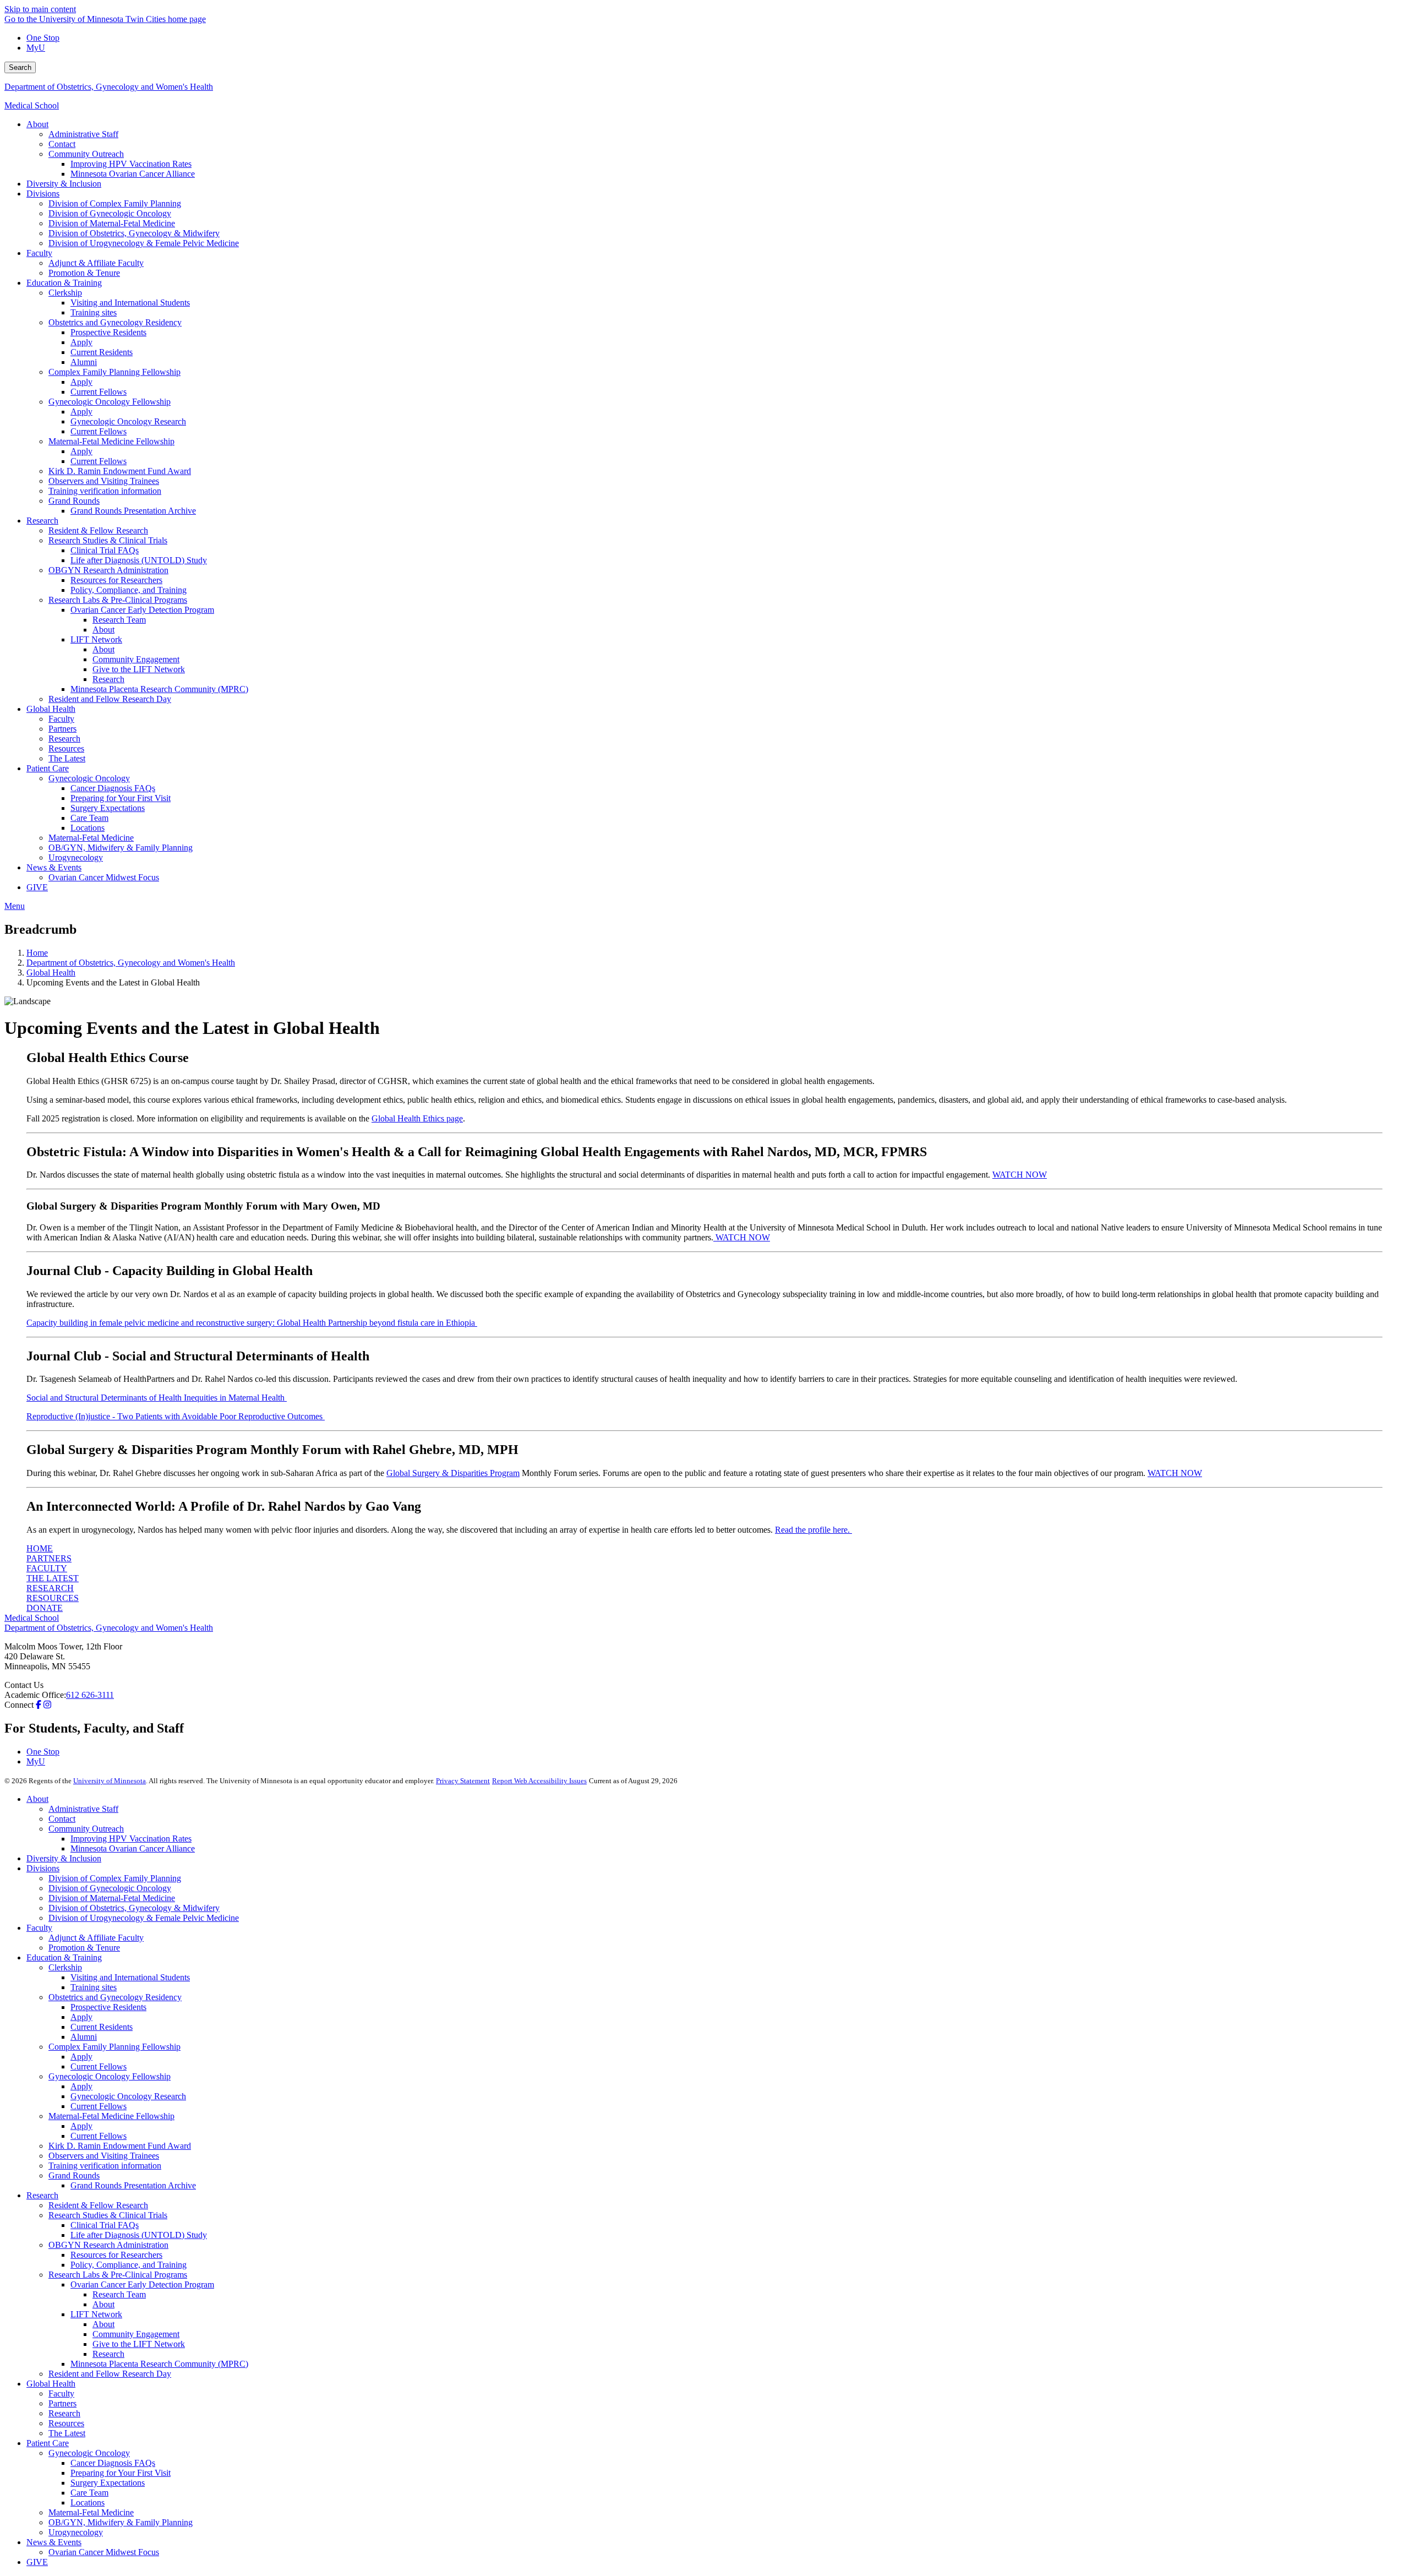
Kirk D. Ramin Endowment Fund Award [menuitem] (120, 471)
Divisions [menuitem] (43, 194)
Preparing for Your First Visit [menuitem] (121, 798)
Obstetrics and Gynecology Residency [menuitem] (115, 322)
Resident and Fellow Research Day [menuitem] (110, 699)
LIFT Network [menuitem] (96, 639)
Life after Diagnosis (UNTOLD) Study (139, 2235)
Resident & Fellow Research (98, 2205)
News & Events (54, 2542)
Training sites (94, 1987)
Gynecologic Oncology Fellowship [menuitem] (110, 402)
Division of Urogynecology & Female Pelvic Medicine (144, 1918)
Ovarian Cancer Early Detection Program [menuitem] (142, 610)
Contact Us (24, 1685)
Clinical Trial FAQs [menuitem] (105, 550)
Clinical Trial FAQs (105, 2225)
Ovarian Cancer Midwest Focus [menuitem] (104, 877)
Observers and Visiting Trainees (104, 2156)
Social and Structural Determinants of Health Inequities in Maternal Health (157, 1398)
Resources (66, 2423)
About (37, 1799)
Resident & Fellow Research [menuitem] (98, 530)
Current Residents (102, 2027)
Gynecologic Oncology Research (128, 2096)
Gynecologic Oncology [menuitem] (89, 778)
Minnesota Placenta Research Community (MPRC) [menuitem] (159, 689)
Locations (88, 2503)
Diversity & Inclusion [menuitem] (64, 184)
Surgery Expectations (108, 2483)
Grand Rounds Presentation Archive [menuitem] (133, 511)
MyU (36, 48)
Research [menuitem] (42, 521)
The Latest (67, 2433)
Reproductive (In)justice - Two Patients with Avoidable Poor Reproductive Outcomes (176, 1416)
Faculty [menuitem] (39, 253)
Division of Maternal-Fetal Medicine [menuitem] (112, 223)
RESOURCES (53, 1598)
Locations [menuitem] (88, 828)
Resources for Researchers (116, 2255)
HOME (40, 1548)
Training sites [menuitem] (94, 312)
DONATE (45, 1608)
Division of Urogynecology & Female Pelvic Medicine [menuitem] (144, 243)
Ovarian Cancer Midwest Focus (104, 2552)
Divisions (43, 1868)
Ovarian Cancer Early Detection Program (142, 2284)
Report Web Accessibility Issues (539, 1781)
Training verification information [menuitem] (105, 491)
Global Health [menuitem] (51, 709)
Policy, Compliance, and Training (129, 2265)
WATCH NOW (1020, 1175)
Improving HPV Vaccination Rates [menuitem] (131, 164)
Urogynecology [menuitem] (76, 857)
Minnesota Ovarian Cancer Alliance (133, 1848)
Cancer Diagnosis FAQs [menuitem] (113, 788)
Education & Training (64, 1957)
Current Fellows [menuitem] (99, 392)
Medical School (32, 105)
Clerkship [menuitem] (65, 293)
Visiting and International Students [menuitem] (130, 303)
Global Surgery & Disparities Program (453, 1473)
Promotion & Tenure (84, 1948)
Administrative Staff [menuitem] (83, 134)
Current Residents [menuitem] (102, 352)
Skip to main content (40, 9)
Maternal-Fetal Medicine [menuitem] (91, 838)
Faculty (39, 1928)
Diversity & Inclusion (64, 1858)
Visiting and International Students (130, 1977)
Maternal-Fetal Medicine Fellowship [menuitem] (111, 441)
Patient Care (48, 2443)
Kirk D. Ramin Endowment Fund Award (120, 2146)
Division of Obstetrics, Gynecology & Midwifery (134, 1908)
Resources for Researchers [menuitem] (116, 580)
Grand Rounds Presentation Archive (133, 2185)
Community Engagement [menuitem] (136, 659)
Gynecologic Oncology (89, 2453)
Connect (19, 1705)
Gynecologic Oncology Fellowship (110, 2076)
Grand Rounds (74, 2175)
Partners (62, 2403)
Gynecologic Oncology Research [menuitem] (128, 421)
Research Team (119, 2294)
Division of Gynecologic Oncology (110, 1888)
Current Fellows (99, 2066)
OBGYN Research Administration (108, 2245)
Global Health (51, 973)
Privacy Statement (463, 1781)
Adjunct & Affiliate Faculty (96, 1938)
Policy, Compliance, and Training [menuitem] (129, 590)
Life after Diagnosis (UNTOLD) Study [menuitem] (139, 560)
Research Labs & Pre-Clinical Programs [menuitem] (118, 600)
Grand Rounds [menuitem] (74, 501)
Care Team (89, 2493)
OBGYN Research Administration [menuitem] (108, 570)
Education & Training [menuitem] (64, 283)
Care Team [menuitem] (89, 818)
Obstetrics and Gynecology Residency (115, 1997)
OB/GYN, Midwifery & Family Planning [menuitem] (121, 848)
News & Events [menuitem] (54, 867)
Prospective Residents (108, 2007)
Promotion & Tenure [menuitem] (84, 273)
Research (42, 2195)
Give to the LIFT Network (139, 2344)
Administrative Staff (83, 1809)
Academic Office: (35, 1695)
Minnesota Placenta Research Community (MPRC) (159, 2364)
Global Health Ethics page (417, 1118)
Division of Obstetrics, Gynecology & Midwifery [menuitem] (134, 233)
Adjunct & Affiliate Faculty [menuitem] (96, 263)
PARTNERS (49, 1558)
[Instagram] (47, 1705)
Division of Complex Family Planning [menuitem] (115, 203)
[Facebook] (39, 1705)
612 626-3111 (90, 1695)
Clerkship (65, 1967)
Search (20, 67)
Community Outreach (86, 1829)
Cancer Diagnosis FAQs (113, 2463)
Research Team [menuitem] (119, 620)
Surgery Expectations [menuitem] (108, 808)
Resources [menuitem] (66, 748)
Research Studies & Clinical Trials (108, 2215)
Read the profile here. (813, 1530)
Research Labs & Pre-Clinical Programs (118, 2275)
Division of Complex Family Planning (115, 1878)
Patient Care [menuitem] (48, 768)
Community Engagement (136, 2334)
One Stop (43, 38)
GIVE (37, 2562)
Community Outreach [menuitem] (86, 154)
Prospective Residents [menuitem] (108, 332)
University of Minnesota (110, 1781)
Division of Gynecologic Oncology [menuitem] (110, 213)
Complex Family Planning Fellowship (114, 2047)
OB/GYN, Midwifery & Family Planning (121, 2522)
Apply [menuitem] (81, 342)
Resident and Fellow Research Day (110, 2374)
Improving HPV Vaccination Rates (131, 1839)
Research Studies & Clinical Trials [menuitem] (108, 540)
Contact (62, 1819)
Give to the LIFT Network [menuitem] (139, 669)
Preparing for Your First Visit (121, 2473)
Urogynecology (76, 2532)
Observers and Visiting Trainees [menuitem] (104, 481)
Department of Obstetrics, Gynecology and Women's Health (109, 87)
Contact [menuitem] (62, 144)
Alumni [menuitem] (84, 362)
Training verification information (105, 2166)
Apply (81, 2017)
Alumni (84, 2037)
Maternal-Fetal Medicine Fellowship (111, 2116)
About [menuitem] (37, 124)
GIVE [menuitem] (37, 887)
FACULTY (47, 1568)
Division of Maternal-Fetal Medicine (112, 1898)
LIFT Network (96, 2314)
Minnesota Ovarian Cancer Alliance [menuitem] (133, 174)
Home (37, 953)
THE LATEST (53, 1578)
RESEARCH (50, 1588)
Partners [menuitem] (62, 729)
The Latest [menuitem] (67, 758)
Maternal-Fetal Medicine (91, 2512)
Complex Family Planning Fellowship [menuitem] (114, 372)
